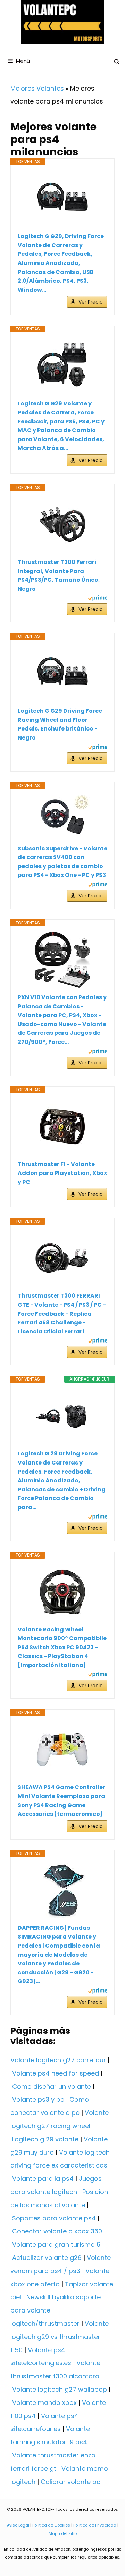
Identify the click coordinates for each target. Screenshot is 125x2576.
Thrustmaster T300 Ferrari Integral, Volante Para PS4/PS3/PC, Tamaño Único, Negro (59, 575)
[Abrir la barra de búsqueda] (117, 62)
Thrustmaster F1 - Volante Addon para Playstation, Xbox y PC (62, 1173)
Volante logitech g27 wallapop (60, 2389)
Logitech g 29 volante (45, 2139)
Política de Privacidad (95, 2525)
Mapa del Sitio (63, 2533)
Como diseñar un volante (52, 2086)
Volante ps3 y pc (38, 2099)
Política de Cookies (51, 2525)
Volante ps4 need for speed (56, 2073)
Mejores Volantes (37, 88)
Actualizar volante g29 (47, 2258)
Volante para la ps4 (43, 2178)
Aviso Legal (18, 2525)
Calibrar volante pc (70, 2482)
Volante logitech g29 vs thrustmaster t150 (60, 2337)
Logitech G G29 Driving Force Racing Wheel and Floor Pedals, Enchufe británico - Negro (60, 724)
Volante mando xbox (44, 2403)
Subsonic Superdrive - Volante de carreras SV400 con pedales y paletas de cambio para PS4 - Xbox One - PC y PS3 (62, 862)
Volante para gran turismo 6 (56, 2244)
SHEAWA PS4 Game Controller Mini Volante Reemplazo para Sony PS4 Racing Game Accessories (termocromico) (61, 1801)
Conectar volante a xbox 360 (57, 2231)
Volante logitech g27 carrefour (58, 2060)
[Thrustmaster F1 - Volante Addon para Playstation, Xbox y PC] (62, 1127)
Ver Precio (91, 302)
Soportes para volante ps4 (54, 2218)
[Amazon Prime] (98, 599)
